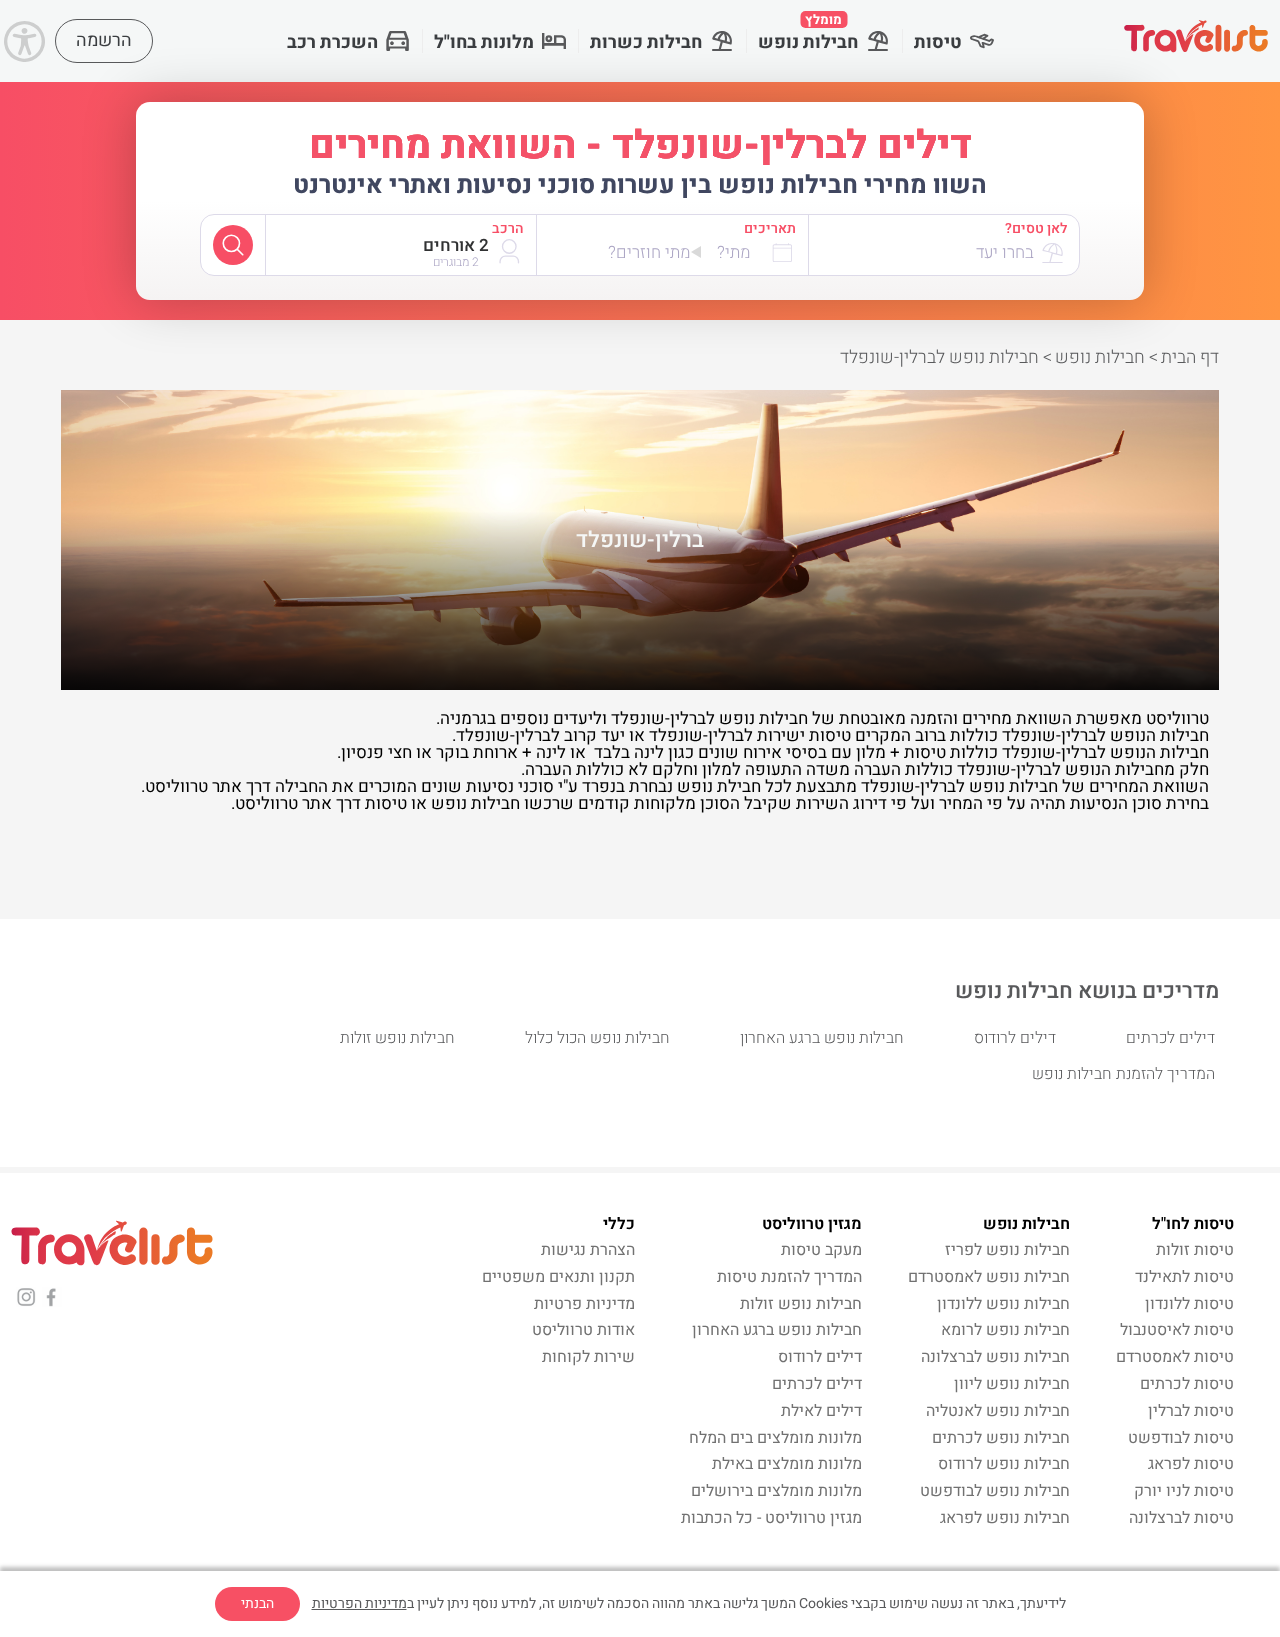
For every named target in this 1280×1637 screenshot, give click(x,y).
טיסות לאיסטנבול (1177, 1330)
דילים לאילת (821, 1411)
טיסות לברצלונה (1181, 1518)
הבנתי (257, 1603)
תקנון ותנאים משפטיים (558, 1277)
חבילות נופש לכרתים (1001, 1438)
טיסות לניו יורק (1184, 1491)
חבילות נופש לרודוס (1004, 1464)
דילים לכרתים (1170, 1038)
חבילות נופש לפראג (1005, 1518)
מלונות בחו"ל (484, 42)
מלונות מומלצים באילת (787, 1464)
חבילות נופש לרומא (1005, 1330)
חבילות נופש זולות (397, 1038)
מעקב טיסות (821, 1250)
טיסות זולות (1195, 1250)
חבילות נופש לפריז (1007, 1250)
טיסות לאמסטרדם (1175, 1357)
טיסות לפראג (1191, 1464)
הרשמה (104, 40)
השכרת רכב (332, 42)
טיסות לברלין (1191, 1411)
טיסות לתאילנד (1184, 1277)
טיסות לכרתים (1187, 1384)
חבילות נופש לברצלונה (995, 1357)
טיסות (938, 42)
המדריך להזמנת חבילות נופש (1123, 1074)
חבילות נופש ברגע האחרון (822, 1038)
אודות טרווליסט (583, 1330)
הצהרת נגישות (588, 1250)
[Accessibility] (24, 41)
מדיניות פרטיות (584, 1304)
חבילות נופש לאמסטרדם (989, 1277)
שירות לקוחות (588, 1357)
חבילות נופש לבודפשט (995, 1491)
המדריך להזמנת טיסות (789, 1277)
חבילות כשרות (646, 42)
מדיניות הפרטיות (359, 1603)
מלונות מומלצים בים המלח (775, 1438)
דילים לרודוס (1015, 1038)
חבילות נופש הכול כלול (597, 1038)
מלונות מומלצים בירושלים (776, 1491)
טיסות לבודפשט (1181, 1438)
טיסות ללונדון (1189, 1304)
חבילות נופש (808, 33)
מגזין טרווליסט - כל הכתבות (771, 1518)
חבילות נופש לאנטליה (998, 1411)
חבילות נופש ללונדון (1003, 1304)
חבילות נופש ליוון (1012, 1384)
